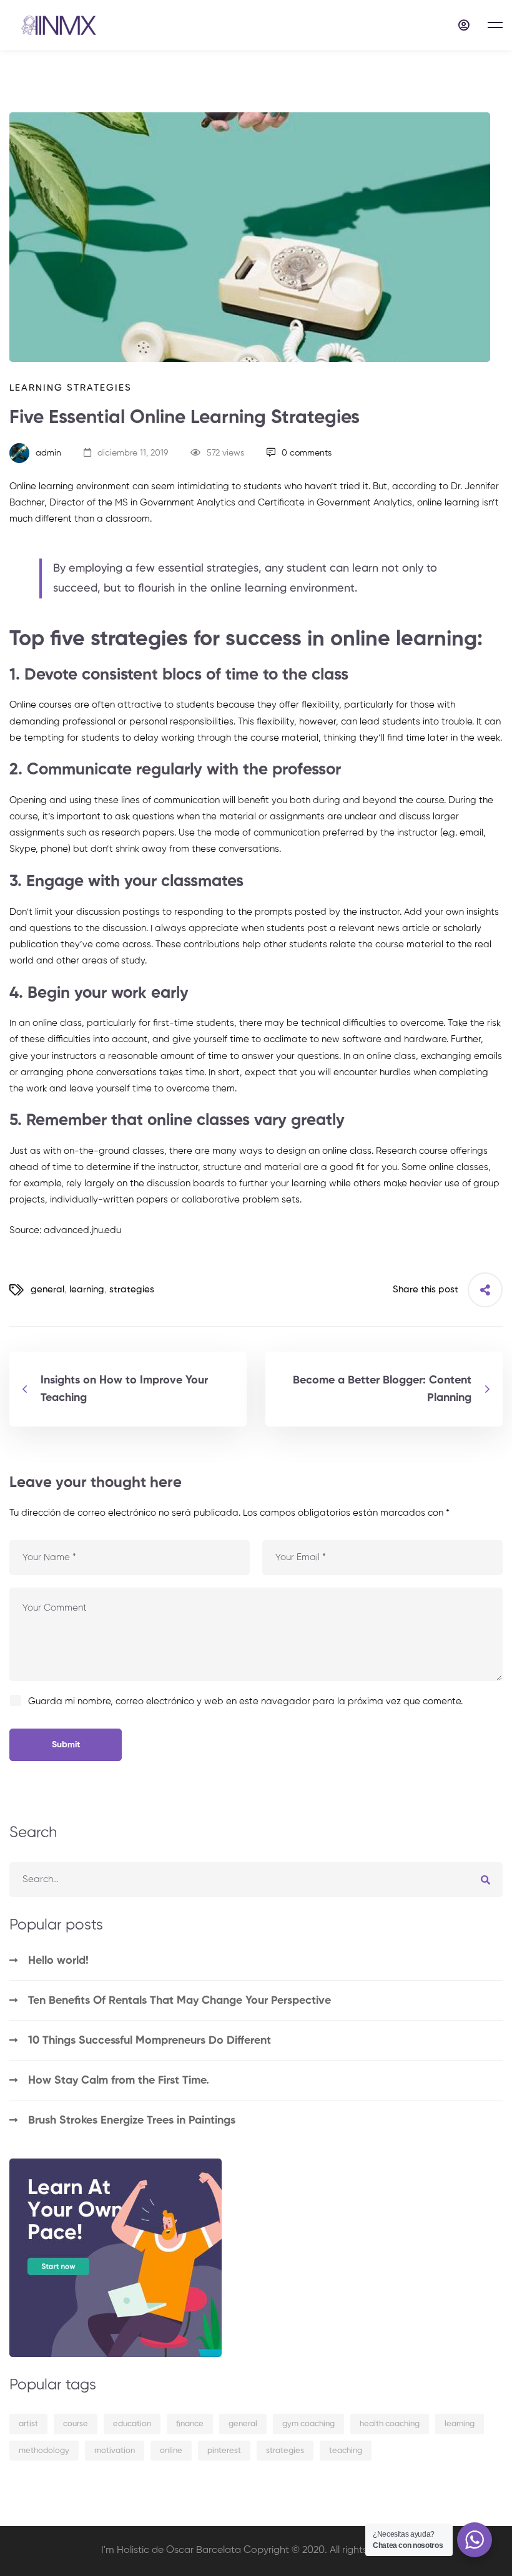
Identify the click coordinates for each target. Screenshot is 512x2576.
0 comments (307, 453)
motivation (115, 2451)
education (132, 2424)
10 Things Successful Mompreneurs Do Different (150, 2041)
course (76, 2424)
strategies (132, 1290)
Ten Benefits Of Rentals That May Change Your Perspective (180, 2001)
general (47, 1290)
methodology (44, 2451)
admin (47, 453)
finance (190, 2424)
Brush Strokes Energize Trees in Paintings (132, 2120)
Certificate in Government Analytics (335, 503)
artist (28, 2424)
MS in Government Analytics (175, 503)
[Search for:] (256, 1879)
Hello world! (58, 1961)
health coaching (390, 2424)
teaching (346, 2451)
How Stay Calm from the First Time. (119, 2081)
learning (87, 1290)
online (171, 2451)
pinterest (224, 2451)
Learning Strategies (71, 388)
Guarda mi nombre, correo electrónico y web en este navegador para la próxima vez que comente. (245, 1701)
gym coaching (308, 2424)
